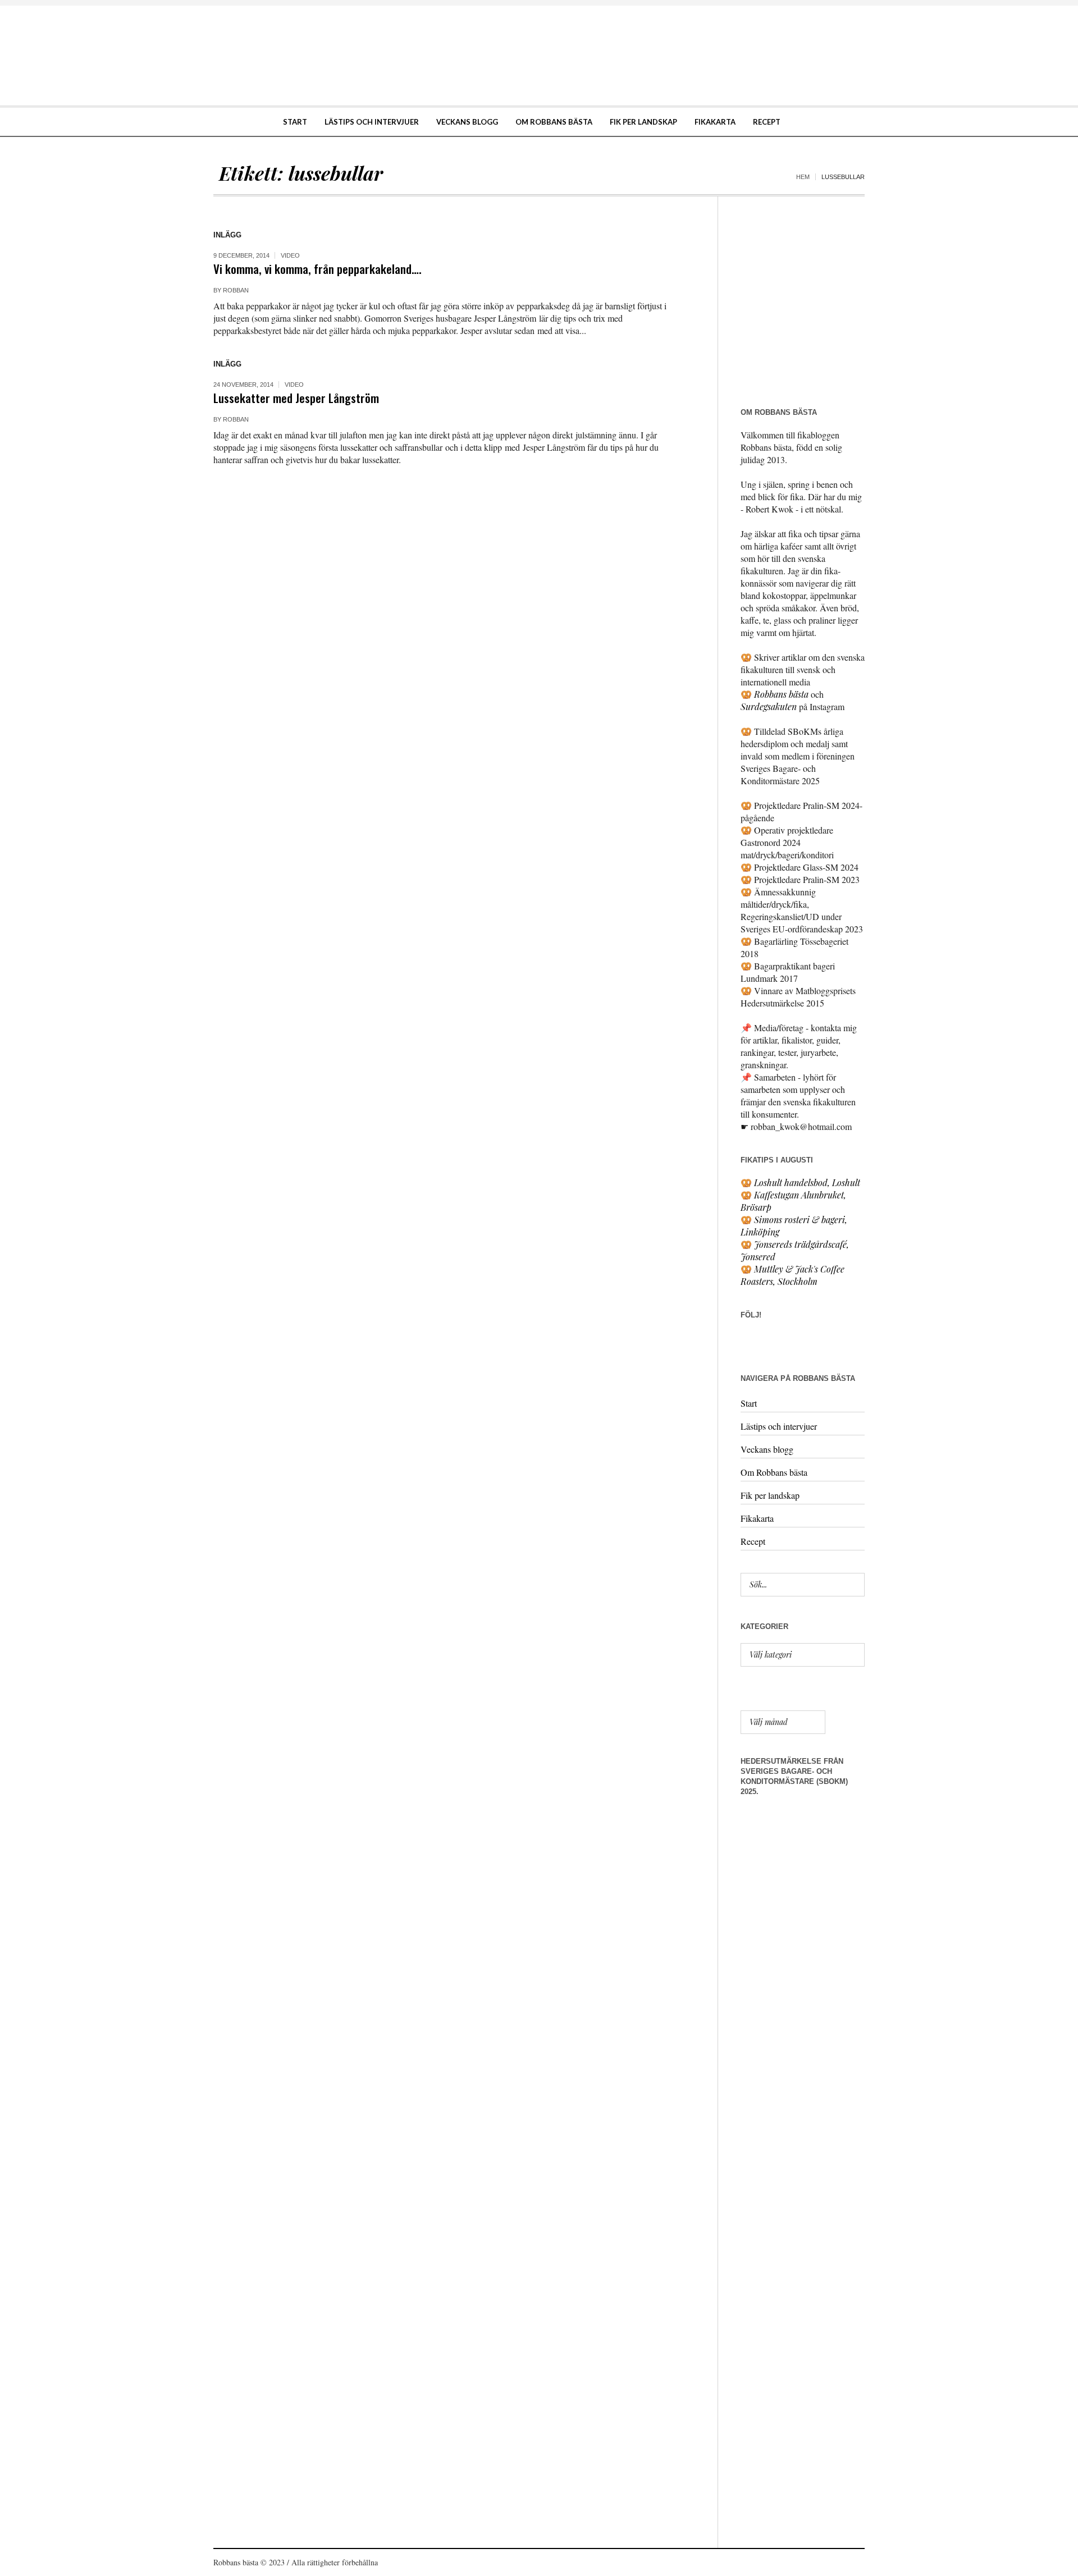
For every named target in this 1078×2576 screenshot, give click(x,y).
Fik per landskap (770, 1495)
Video (290, 255)
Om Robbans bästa (774, 1472)
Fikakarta (757, 1518)
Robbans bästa (781, 694)
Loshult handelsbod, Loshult (807, 1182)
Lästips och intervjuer (779, 1426)
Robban (236, 290)
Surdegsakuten (769, 706)
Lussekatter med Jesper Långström (296, 398)
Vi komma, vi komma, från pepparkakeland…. (318, 269)
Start (749, 1403)
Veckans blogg (767, 1449)
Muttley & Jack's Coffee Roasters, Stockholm (792, 1275)
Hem (803, 177)
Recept (753, 1541)
